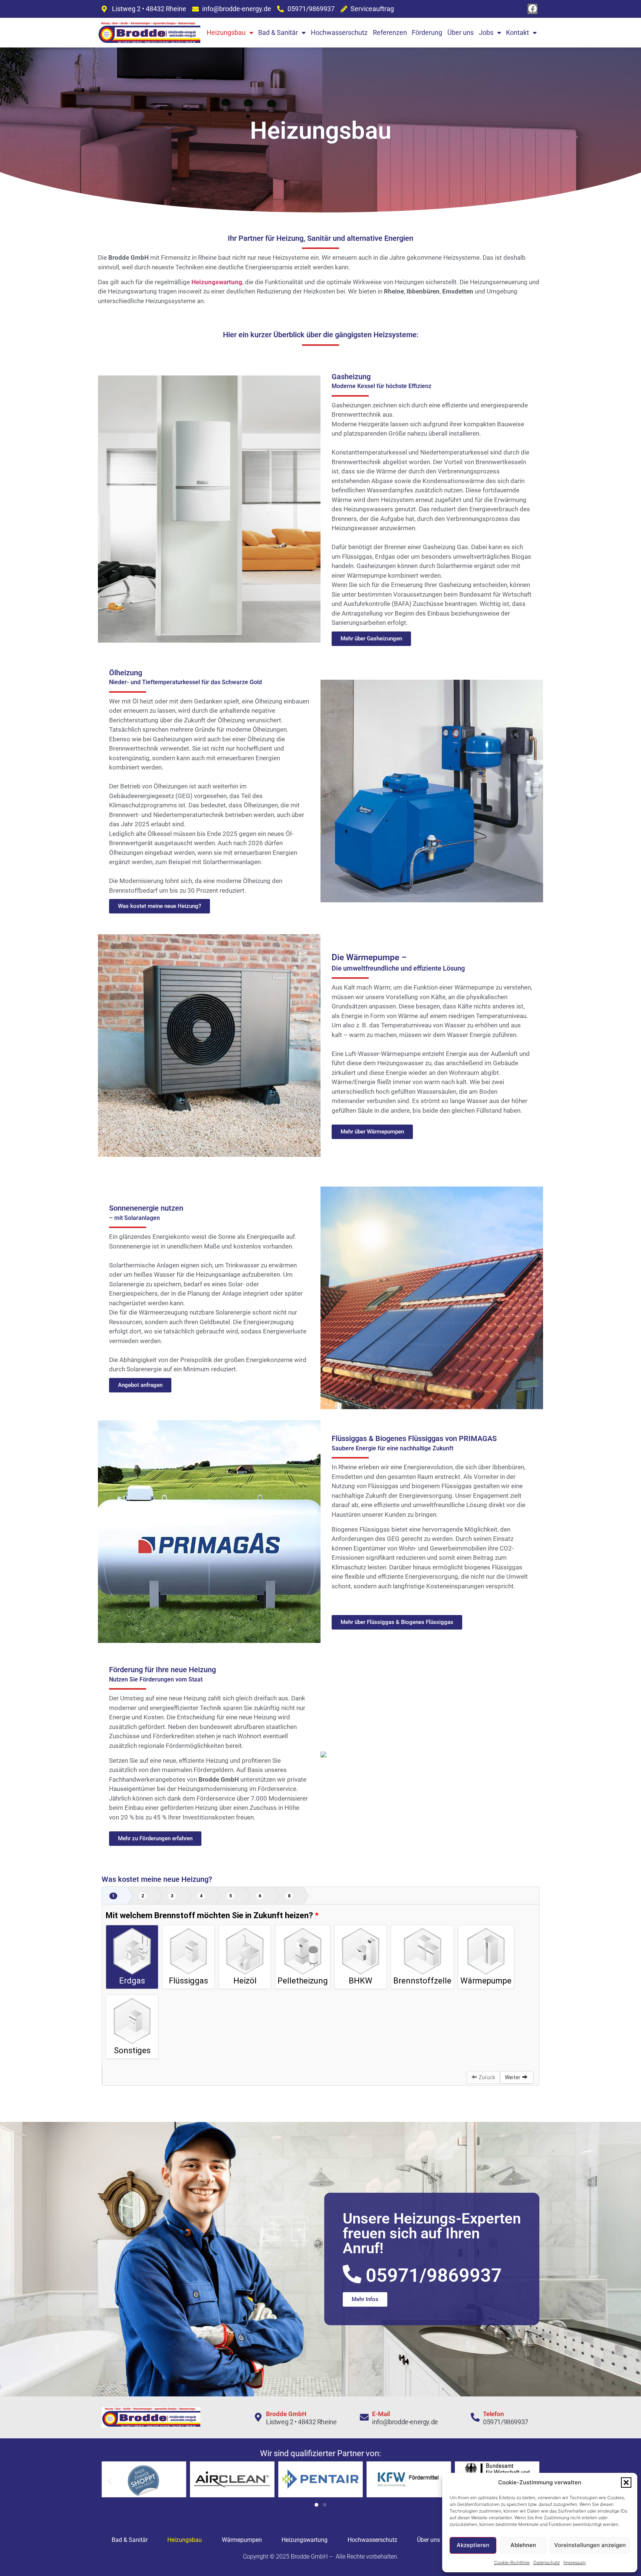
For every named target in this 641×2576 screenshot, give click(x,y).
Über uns (461, 32)
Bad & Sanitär (278, 32)
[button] (626, 2483)
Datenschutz (547, 2562)
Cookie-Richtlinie (512, 2562)
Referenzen (390, 32)
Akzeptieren (473, 2545)
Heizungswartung (217, 282)
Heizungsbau (226, 32)
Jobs (486, 32)
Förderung (427, 32)
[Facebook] (533, 9)
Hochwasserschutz (339, 32)
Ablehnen (523, 2545)
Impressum (575, 2562)
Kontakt (517, 32)
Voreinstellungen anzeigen (590, 2545)
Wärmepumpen (242, 2540)
